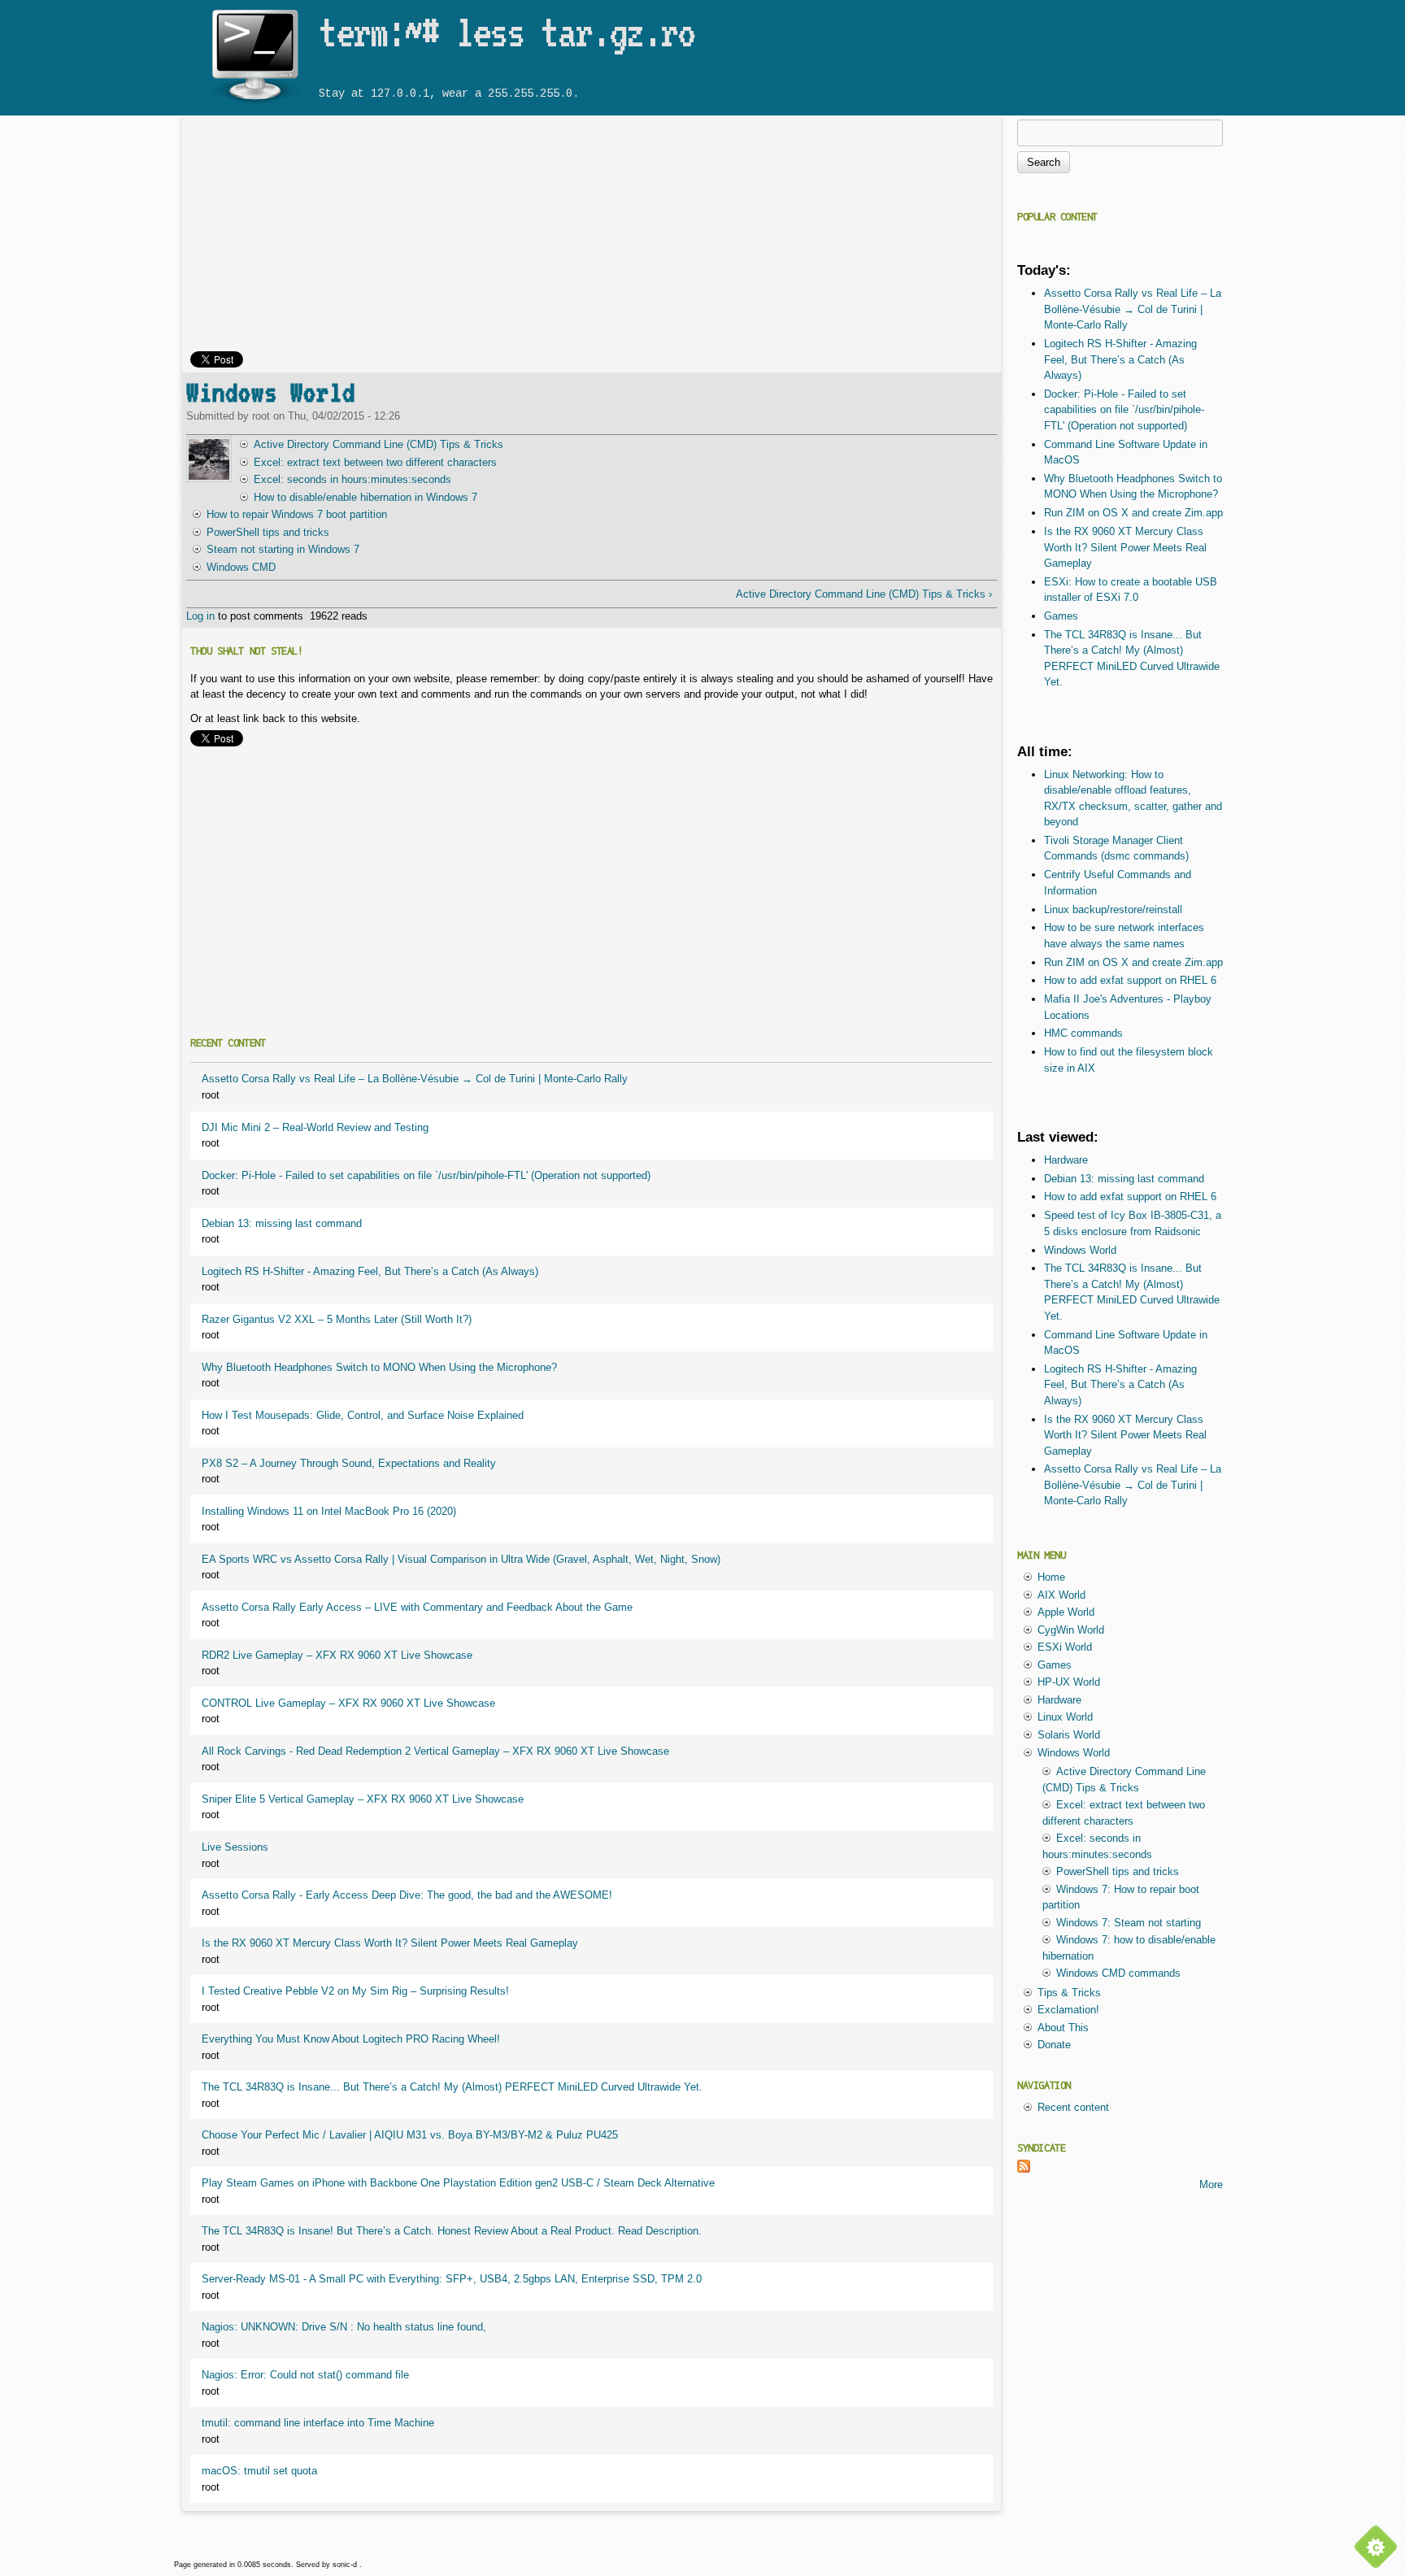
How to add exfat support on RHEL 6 (1130, 980)
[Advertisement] (592, 237)
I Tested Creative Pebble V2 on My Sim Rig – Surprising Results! (355, 1991)
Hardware (1066, 1160)
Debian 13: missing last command (282, 1223)
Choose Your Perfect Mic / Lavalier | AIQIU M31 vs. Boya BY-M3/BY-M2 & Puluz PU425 (410, 2135)
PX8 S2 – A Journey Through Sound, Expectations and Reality (349, 1463)
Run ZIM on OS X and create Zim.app (1133, 513)
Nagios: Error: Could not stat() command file (305, 2375)
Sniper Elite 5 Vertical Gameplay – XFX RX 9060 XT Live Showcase (363, 1799)
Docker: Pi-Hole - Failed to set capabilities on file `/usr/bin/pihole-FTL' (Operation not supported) (426, 1175)
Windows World (271, 392)
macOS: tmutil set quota (259, 2471)
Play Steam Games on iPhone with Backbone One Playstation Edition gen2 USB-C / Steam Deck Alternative (458, 2183)
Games (1061, 616)
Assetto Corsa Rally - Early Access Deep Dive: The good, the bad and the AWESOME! (407, 1895)
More (1211, 2184)
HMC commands (1083, 1033)
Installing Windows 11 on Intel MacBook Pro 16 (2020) (329, 1511)
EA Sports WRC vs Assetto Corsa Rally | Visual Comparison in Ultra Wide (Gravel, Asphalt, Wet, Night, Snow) (461, 1559)
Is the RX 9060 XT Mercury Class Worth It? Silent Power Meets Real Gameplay (390, 1943)
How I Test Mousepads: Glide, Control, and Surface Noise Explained (363, 1415)
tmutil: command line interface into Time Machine (318, 2423)
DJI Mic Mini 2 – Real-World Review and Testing (315, 1127)
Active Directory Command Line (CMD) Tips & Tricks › (863, 594)
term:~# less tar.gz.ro (507, 32)
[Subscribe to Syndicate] (1024, 2169)
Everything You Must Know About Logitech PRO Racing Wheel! (351, 2039)
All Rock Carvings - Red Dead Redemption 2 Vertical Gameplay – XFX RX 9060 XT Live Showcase (435, 1751)
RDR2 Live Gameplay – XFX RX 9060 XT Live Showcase (337, 1655)
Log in (200, 616)
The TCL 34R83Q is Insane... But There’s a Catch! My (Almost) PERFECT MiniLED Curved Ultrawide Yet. (452, 2087)
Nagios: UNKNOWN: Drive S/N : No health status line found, (344, 2327)
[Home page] (254, 104)
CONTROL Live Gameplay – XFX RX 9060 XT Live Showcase (348, 1703)
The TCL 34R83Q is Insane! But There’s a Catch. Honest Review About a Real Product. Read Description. (452, 2231)
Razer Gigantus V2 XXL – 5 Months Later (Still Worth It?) (337, 1319)
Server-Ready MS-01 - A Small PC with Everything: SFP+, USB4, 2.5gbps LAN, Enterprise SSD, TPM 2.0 (452, 2279)
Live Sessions (235, 1847)
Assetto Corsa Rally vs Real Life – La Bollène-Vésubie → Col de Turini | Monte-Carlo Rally (415, 1079)
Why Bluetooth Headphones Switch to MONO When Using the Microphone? (379, 1367)
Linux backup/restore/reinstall (1113, 909)
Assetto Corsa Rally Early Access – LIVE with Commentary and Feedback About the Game (417, 1607)
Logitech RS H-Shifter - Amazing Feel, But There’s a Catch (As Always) (370, 1271)
